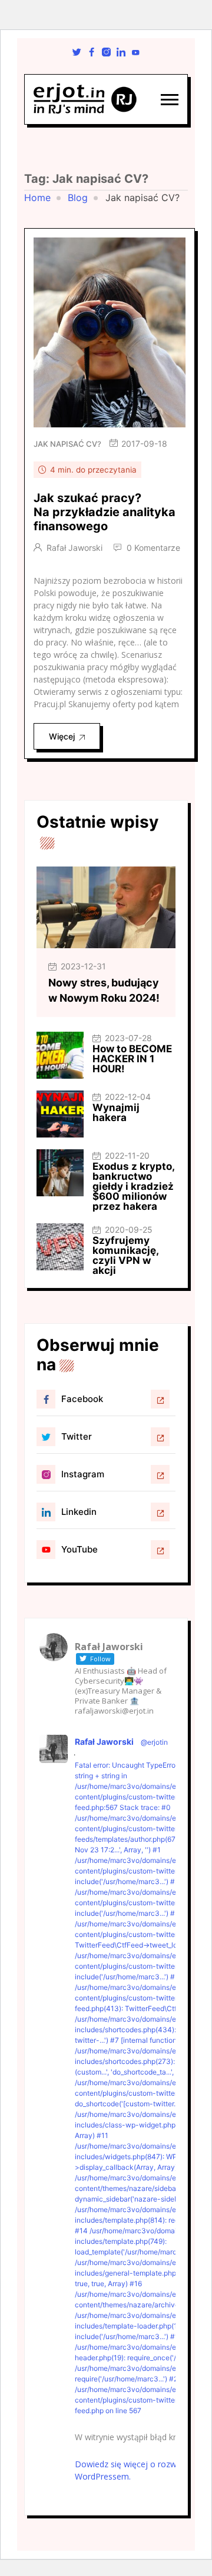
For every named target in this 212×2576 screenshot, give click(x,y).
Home (37, 198)
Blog (78, 198)
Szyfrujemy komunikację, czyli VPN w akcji (126, 1255)
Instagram (83, 1474)
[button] (170, 100)
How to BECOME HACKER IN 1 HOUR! (132, 1059)
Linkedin (79, 1512)
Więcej (62, 736)
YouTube (79, 1549)
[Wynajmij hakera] (60, 1114)
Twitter (77, 1436)
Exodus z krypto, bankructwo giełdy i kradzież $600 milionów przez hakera (134, 1186)
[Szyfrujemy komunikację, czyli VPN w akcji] (60, 1247)
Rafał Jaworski (74, 548)
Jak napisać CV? (67, 444)
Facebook (82, 1399)
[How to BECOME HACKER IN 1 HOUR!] (60, 1055)
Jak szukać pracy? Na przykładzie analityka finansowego (105, 512)
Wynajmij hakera (116, 1113)
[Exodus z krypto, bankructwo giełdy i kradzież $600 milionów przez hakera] (60, 1173)
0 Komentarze (153, 548)
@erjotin (154, 1742)
